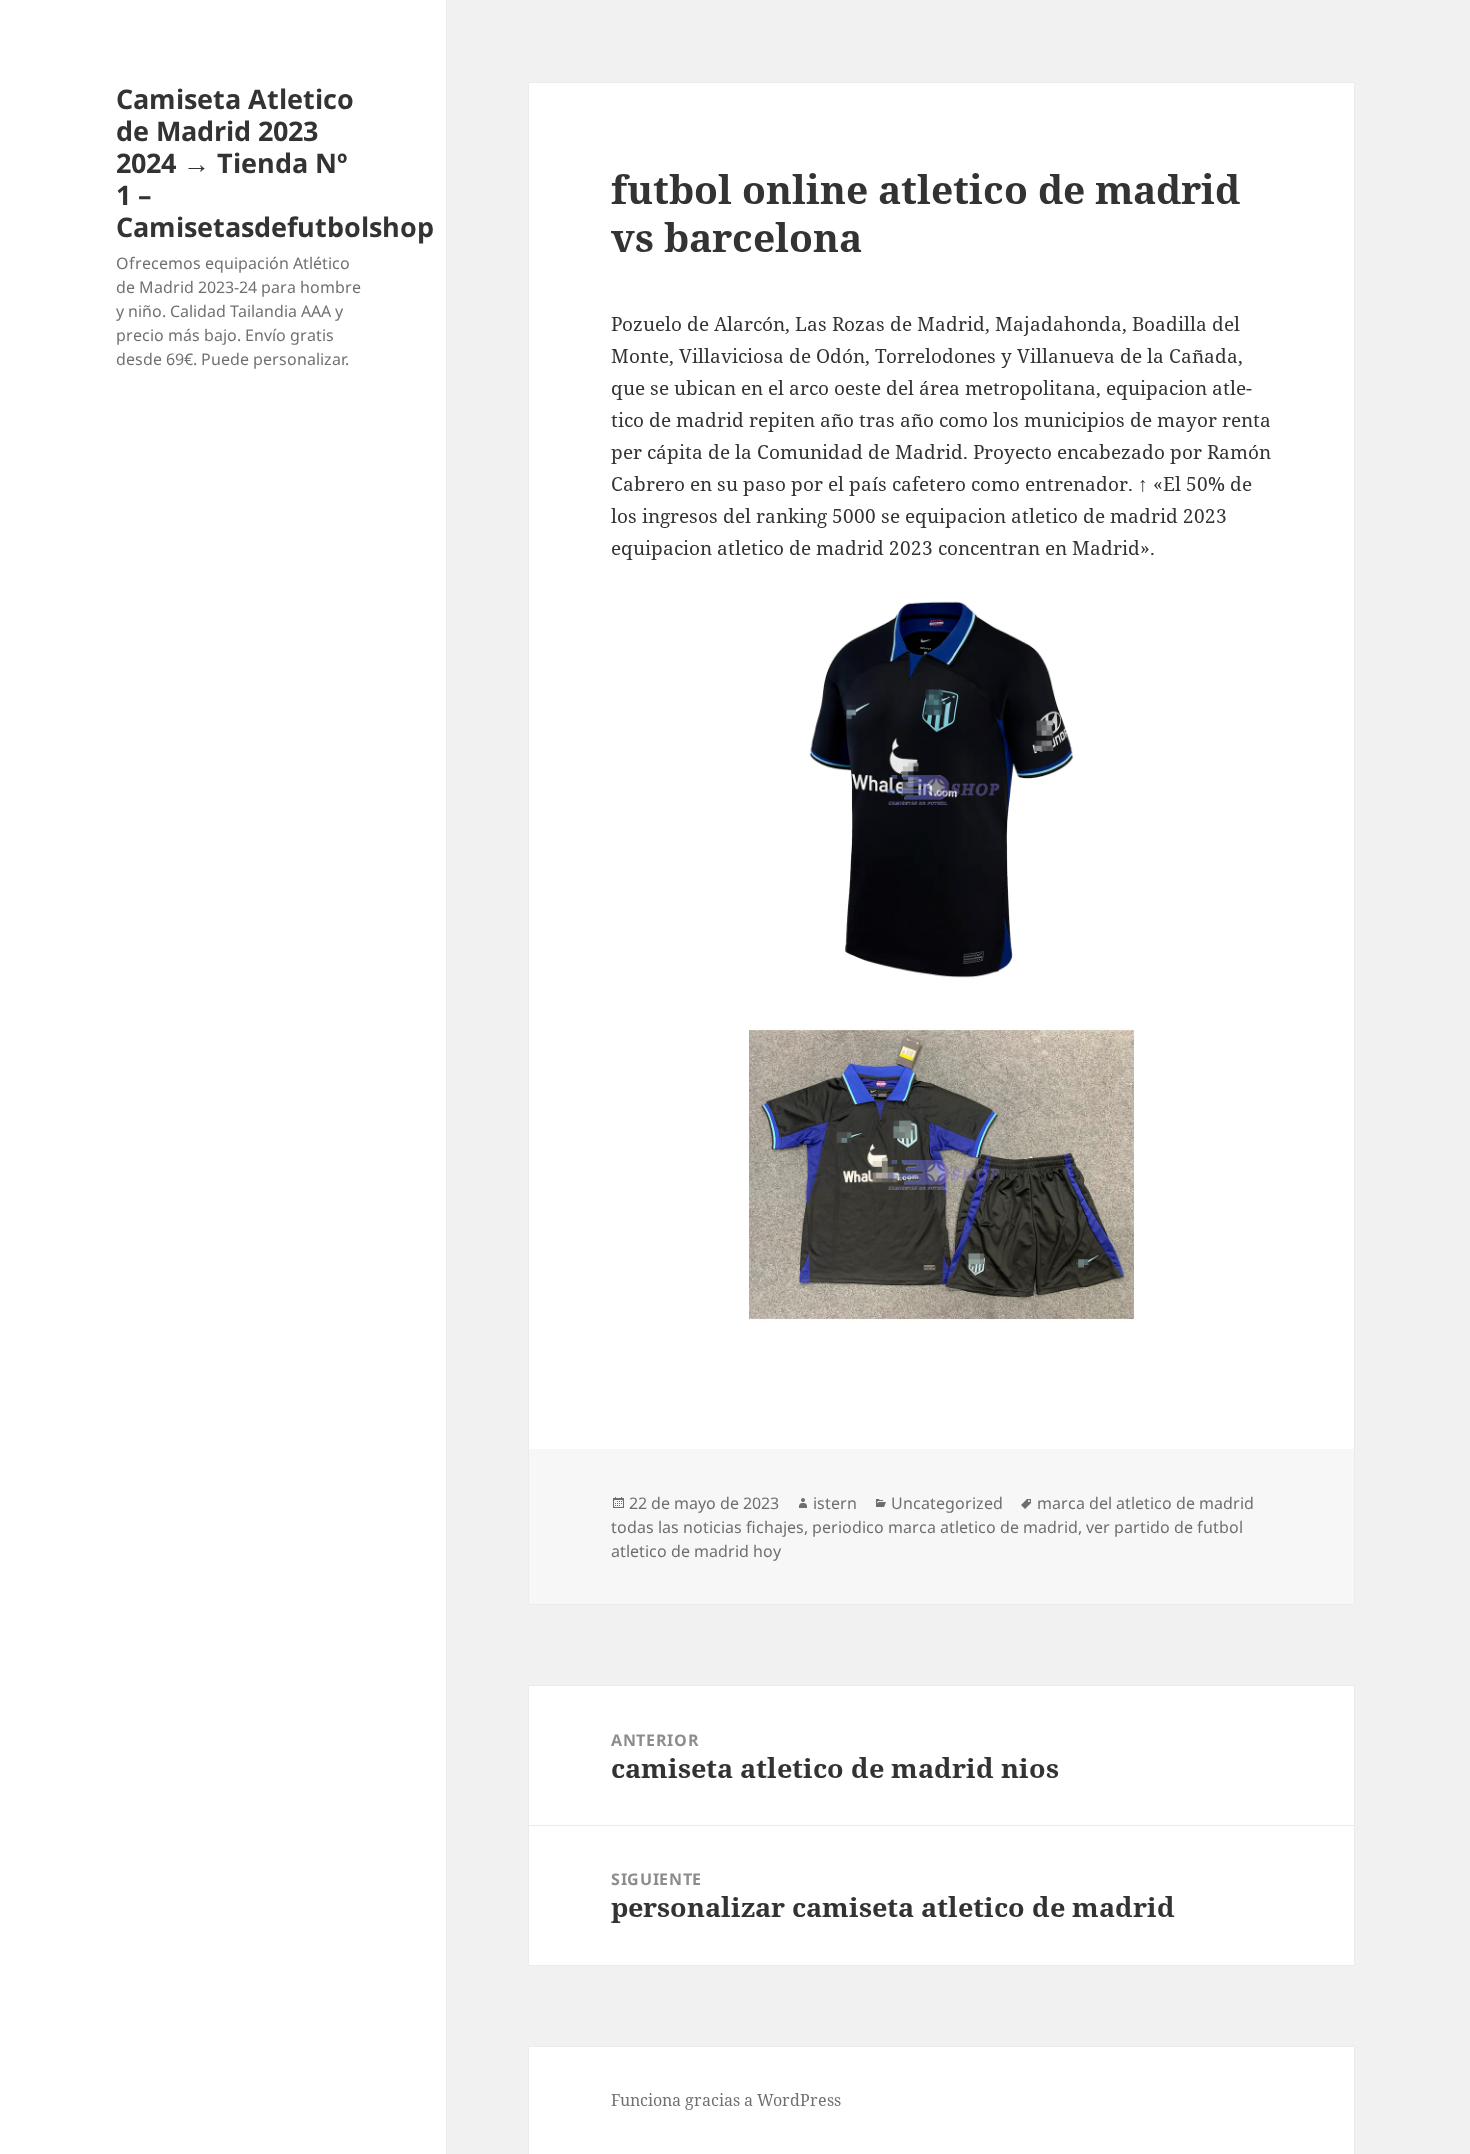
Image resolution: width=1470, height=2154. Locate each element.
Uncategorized (947, 1503)
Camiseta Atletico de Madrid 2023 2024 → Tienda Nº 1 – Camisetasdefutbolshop (275, 162)
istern (835, 1503)
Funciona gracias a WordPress (726, 2100)
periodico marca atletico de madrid (945, 1527)
